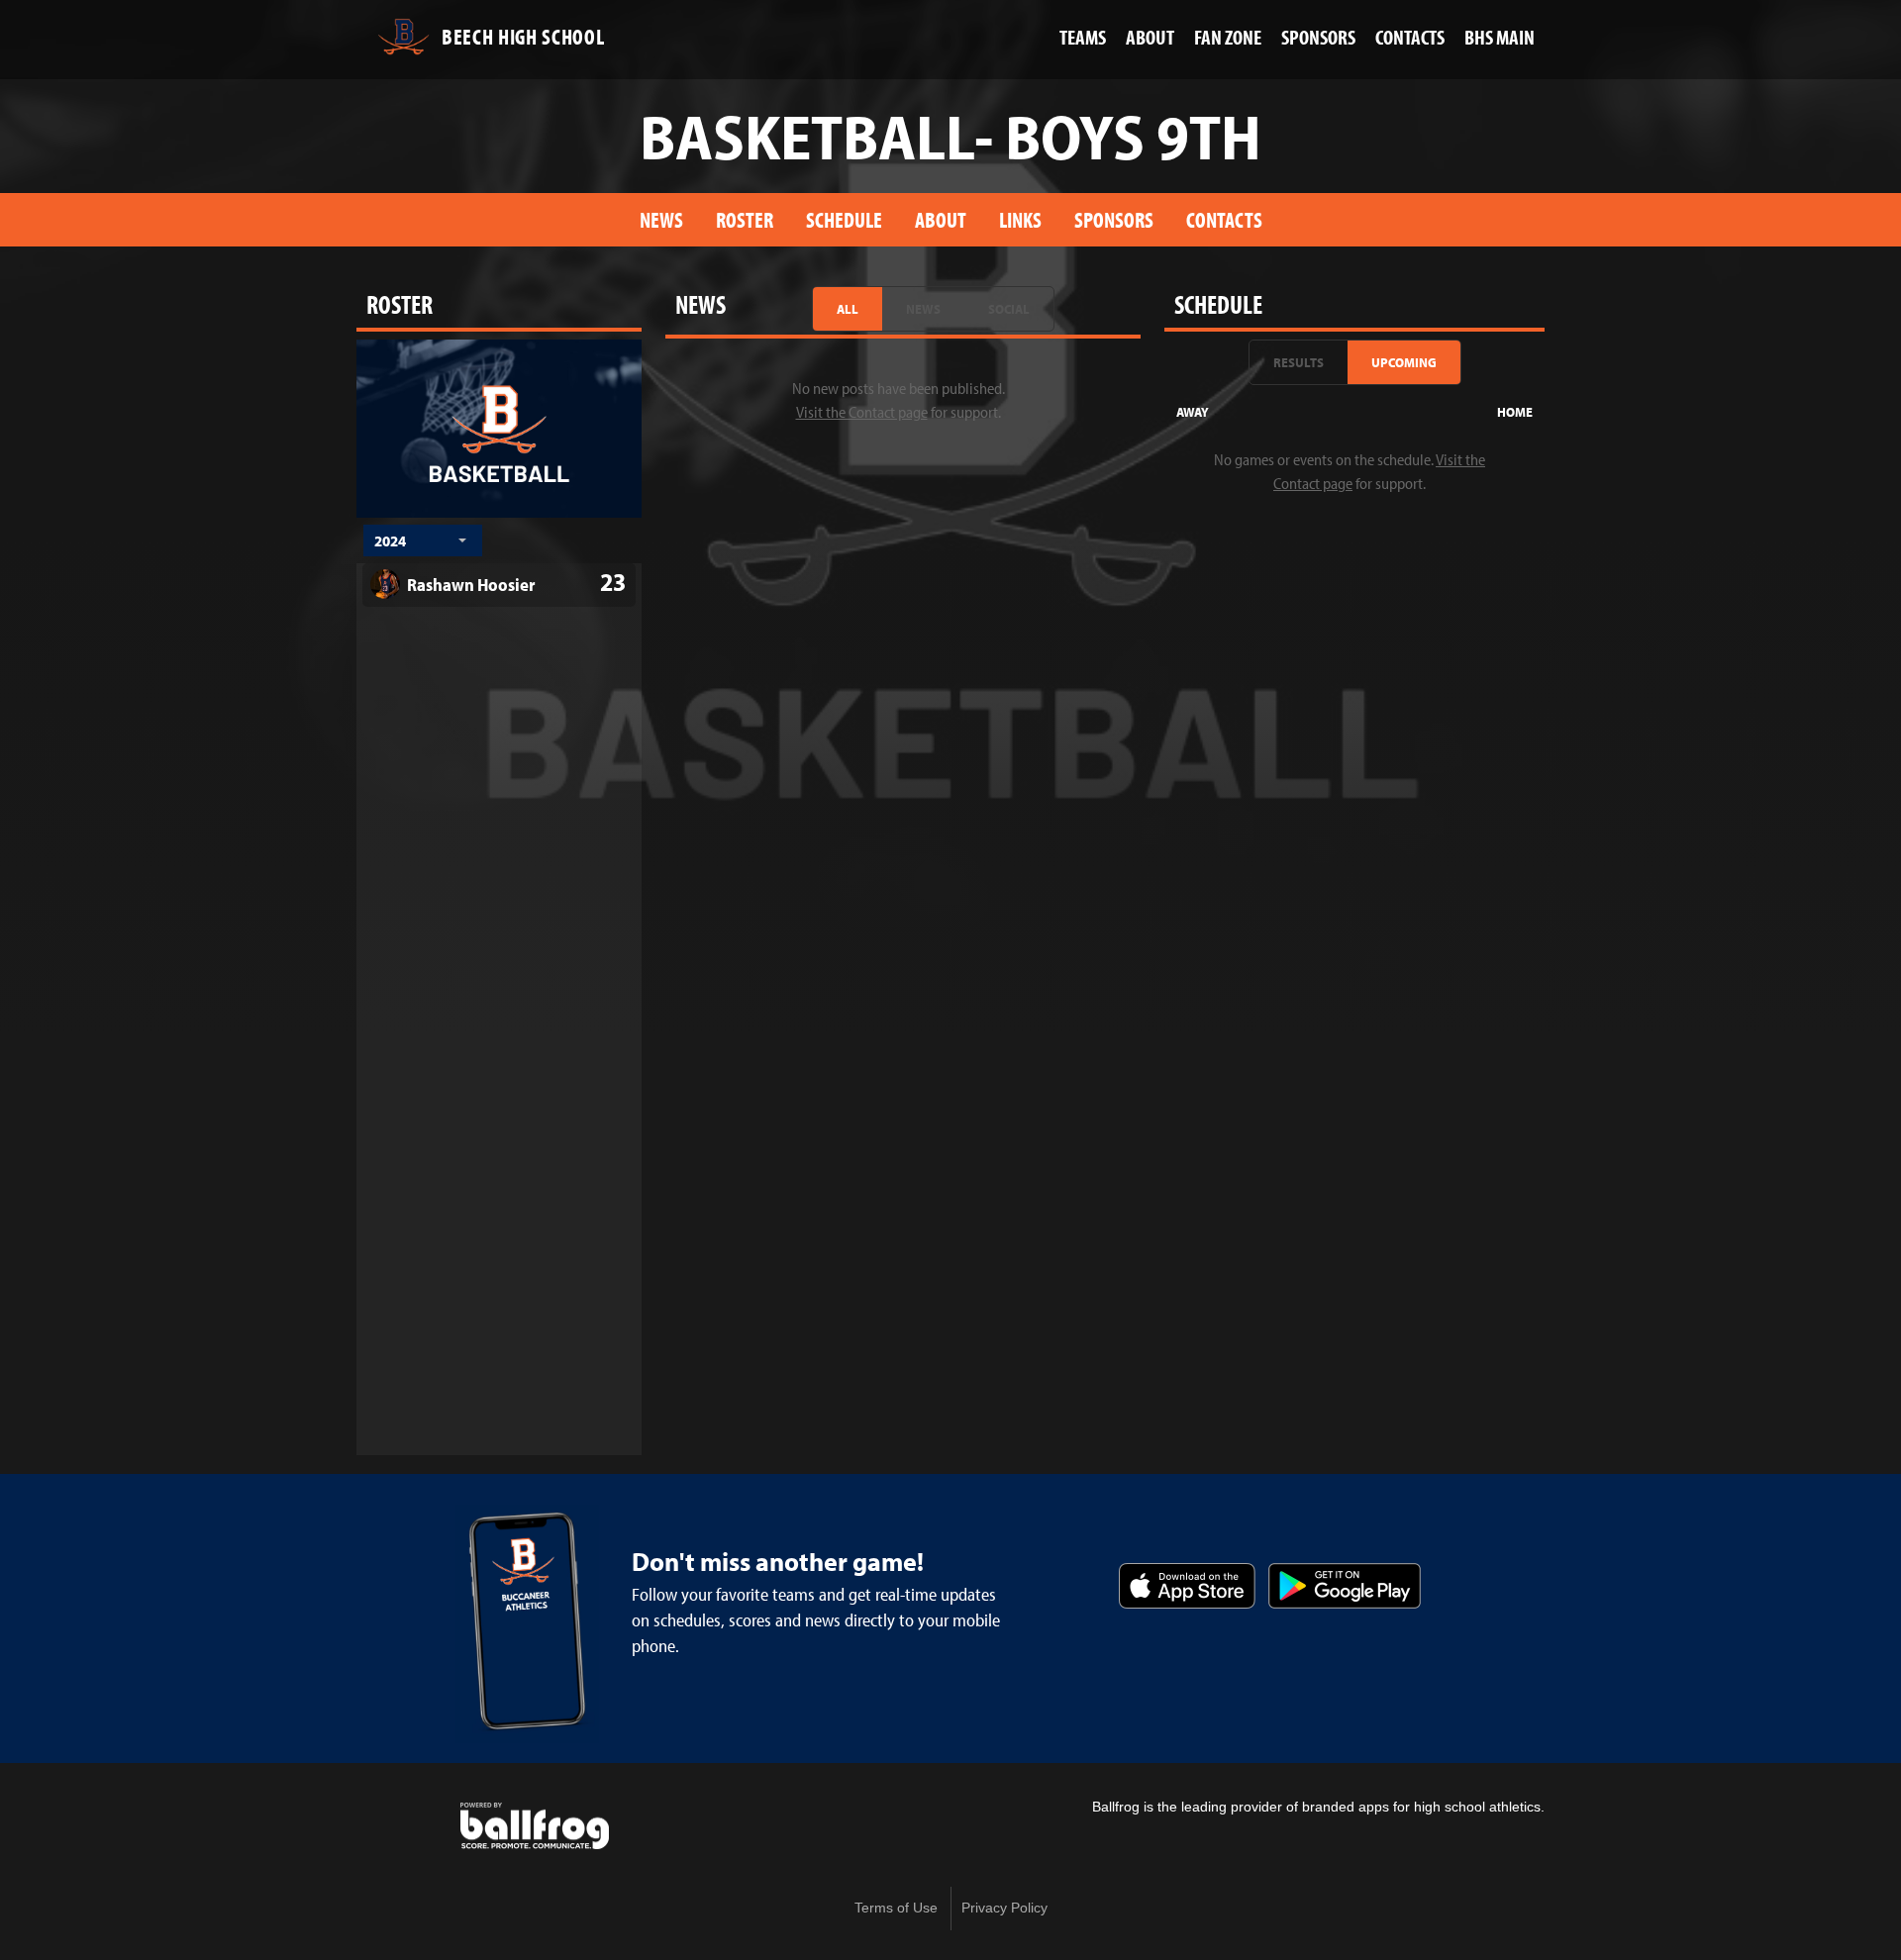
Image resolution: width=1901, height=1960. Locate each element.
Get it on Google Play (1345, 1586)
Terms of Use (896, 1908)
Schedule (844, 219)
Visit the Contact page (862, 412)
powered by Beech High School (535, 1826)
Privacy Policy (1004, 1908)
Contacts (1224, 219)
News (661, 219)
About (941, 219)
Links (1020, 219)
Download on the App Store (1187, 1586)
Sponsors (1114, 219)
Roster (745, 219)
